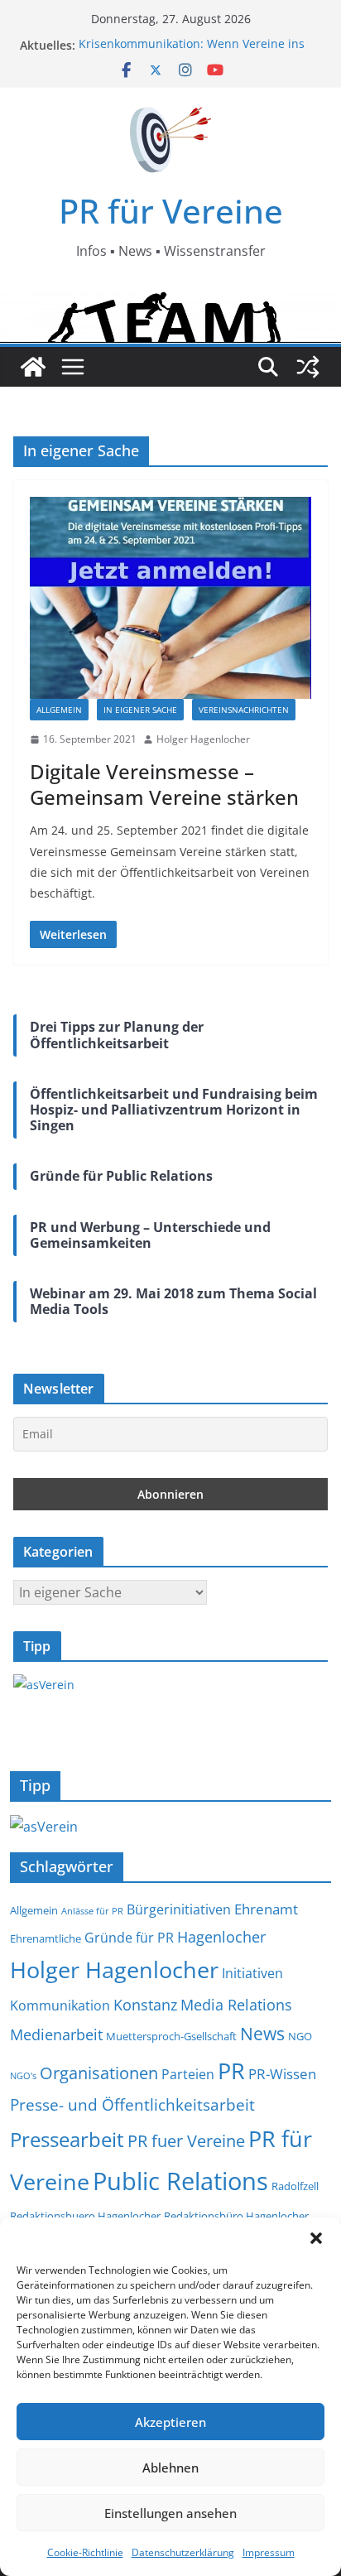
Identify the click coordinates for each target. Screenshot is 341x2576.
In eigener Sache (140, 710)
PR (231, 2070)
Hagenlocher (221, 1936)
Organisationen (99, 2073)
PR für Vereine (171, 211)
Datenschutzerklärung (183, 2552)
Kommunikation (60, 2005)
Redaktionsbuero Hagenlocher (85, 2216)
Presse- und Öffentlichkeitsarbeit (132, 2104)
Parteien (188, 2074)
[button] (316, 2238)
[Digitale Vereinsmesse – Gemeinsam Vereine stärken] (170, 598)
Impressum (269, 2552)
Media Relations (236, 2004)
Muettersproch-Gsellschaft (171, 2037)
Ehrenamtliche (46, 1939)
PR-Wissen (282, 2073)
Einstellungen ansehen (170, 2513)
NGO (300, 2037)
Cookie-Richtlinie (85, 2552)
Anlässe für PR (92, 1911)
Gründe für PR (129, 1938)
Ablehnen (170, 2468)
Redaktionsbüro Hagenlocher (236, 2216)
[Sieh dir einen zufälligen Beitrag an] (308, 367)
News (262, 2033)
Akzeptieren (170, 2422)
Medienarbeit (56, 2034)
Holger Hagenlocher (203, 739)
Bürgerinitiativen (179, 1909)
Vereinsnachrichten (244, 710)
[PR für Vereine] (33, 367)
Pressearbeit (67, 2139)
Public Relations (180, 2181)
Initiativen (252, 1973)
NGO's (23, 2076)
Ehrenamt (266, 1909)
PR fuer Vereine (186, 2141)
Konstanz (145, 2004)
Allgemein (59, 710)
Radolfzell (295, 2186)
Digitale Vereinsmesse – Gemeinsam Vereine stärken (164, 784)
